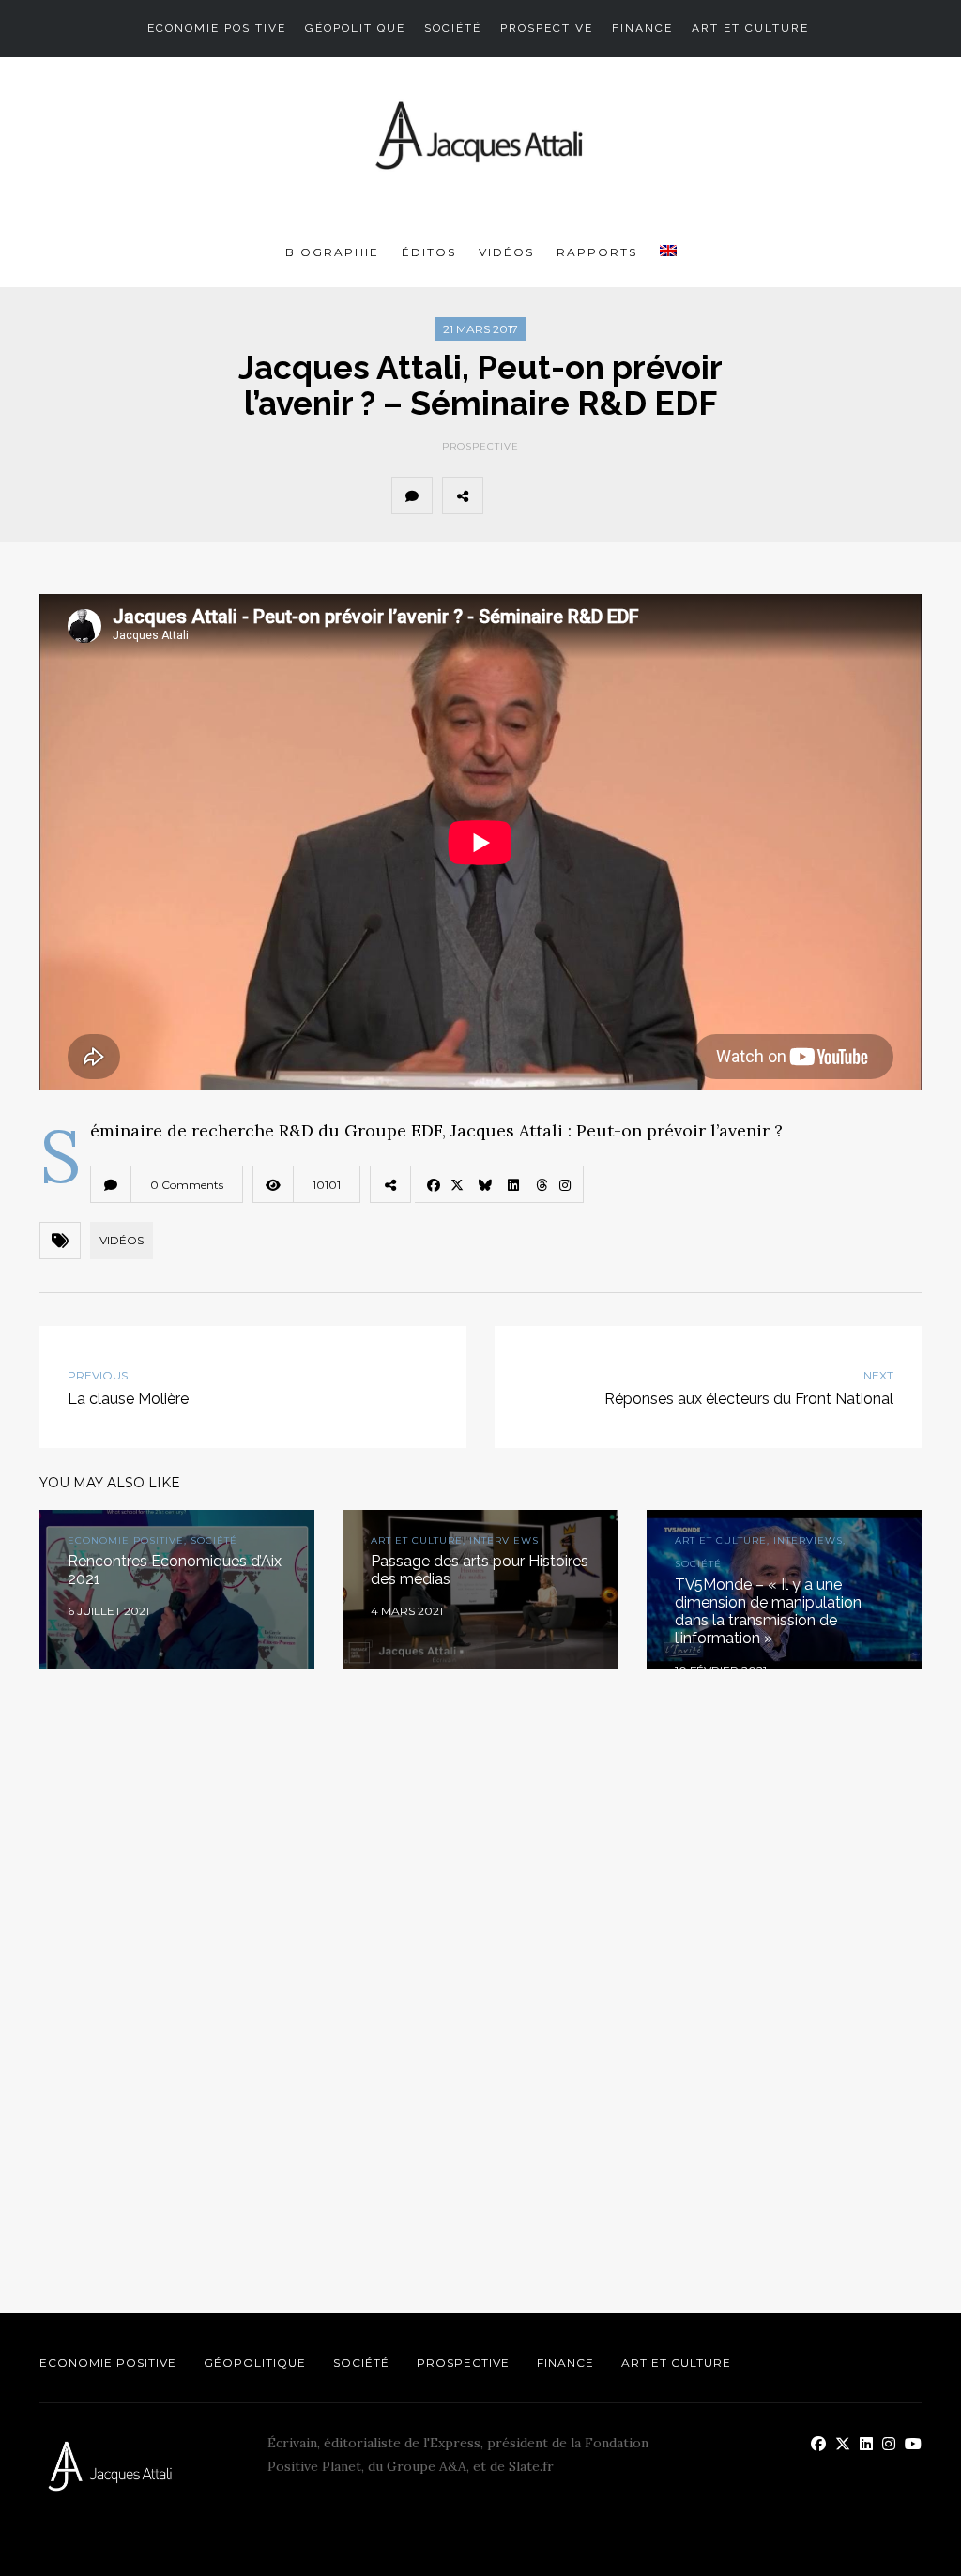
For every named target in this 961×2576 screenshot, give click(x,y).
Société (453, 28)
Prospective (547, 28)
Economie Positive (217, 28)
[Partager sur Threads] (673, 495)
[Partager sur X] (549, 495)
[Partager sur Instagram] (714, 495)
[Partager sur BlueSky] (590, 495)
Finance (642, 28)
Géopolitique (355, 28)
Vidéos (506, 252)
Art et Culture (750, 28)
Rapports (597, 252)
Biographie (332, 252)
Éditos (429, 252)
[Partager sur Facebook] (508, 495)
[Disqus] (480, 1956)
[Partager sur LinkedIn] (632, 495)
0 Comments (187, 1185)
